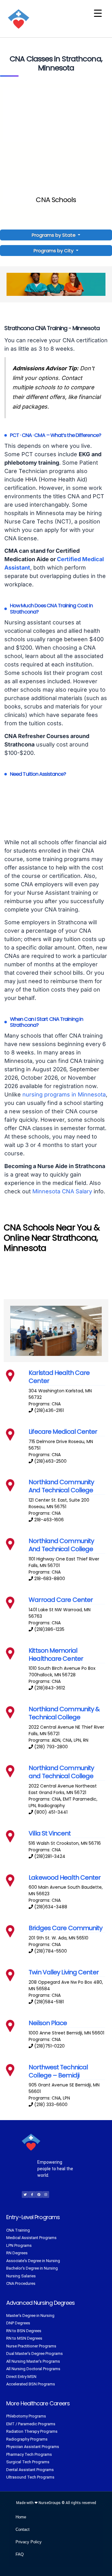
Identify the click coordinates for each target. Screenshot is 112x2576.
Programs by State (54, 235)
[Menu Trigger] (98, 13)
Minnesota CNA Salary (62, 1191)
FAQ (20, 2554)
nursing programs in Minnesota (64, 1094)
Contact (23, 2529)
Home (21, 2517)
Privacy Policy (29, 2542)
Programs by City (54, 251)
